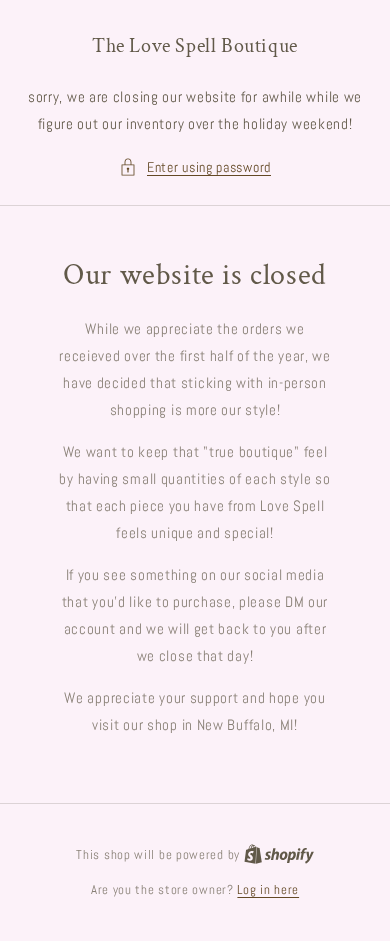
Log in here (268, 889)
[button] (195, 167)
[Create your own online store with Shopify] (279, 854)
